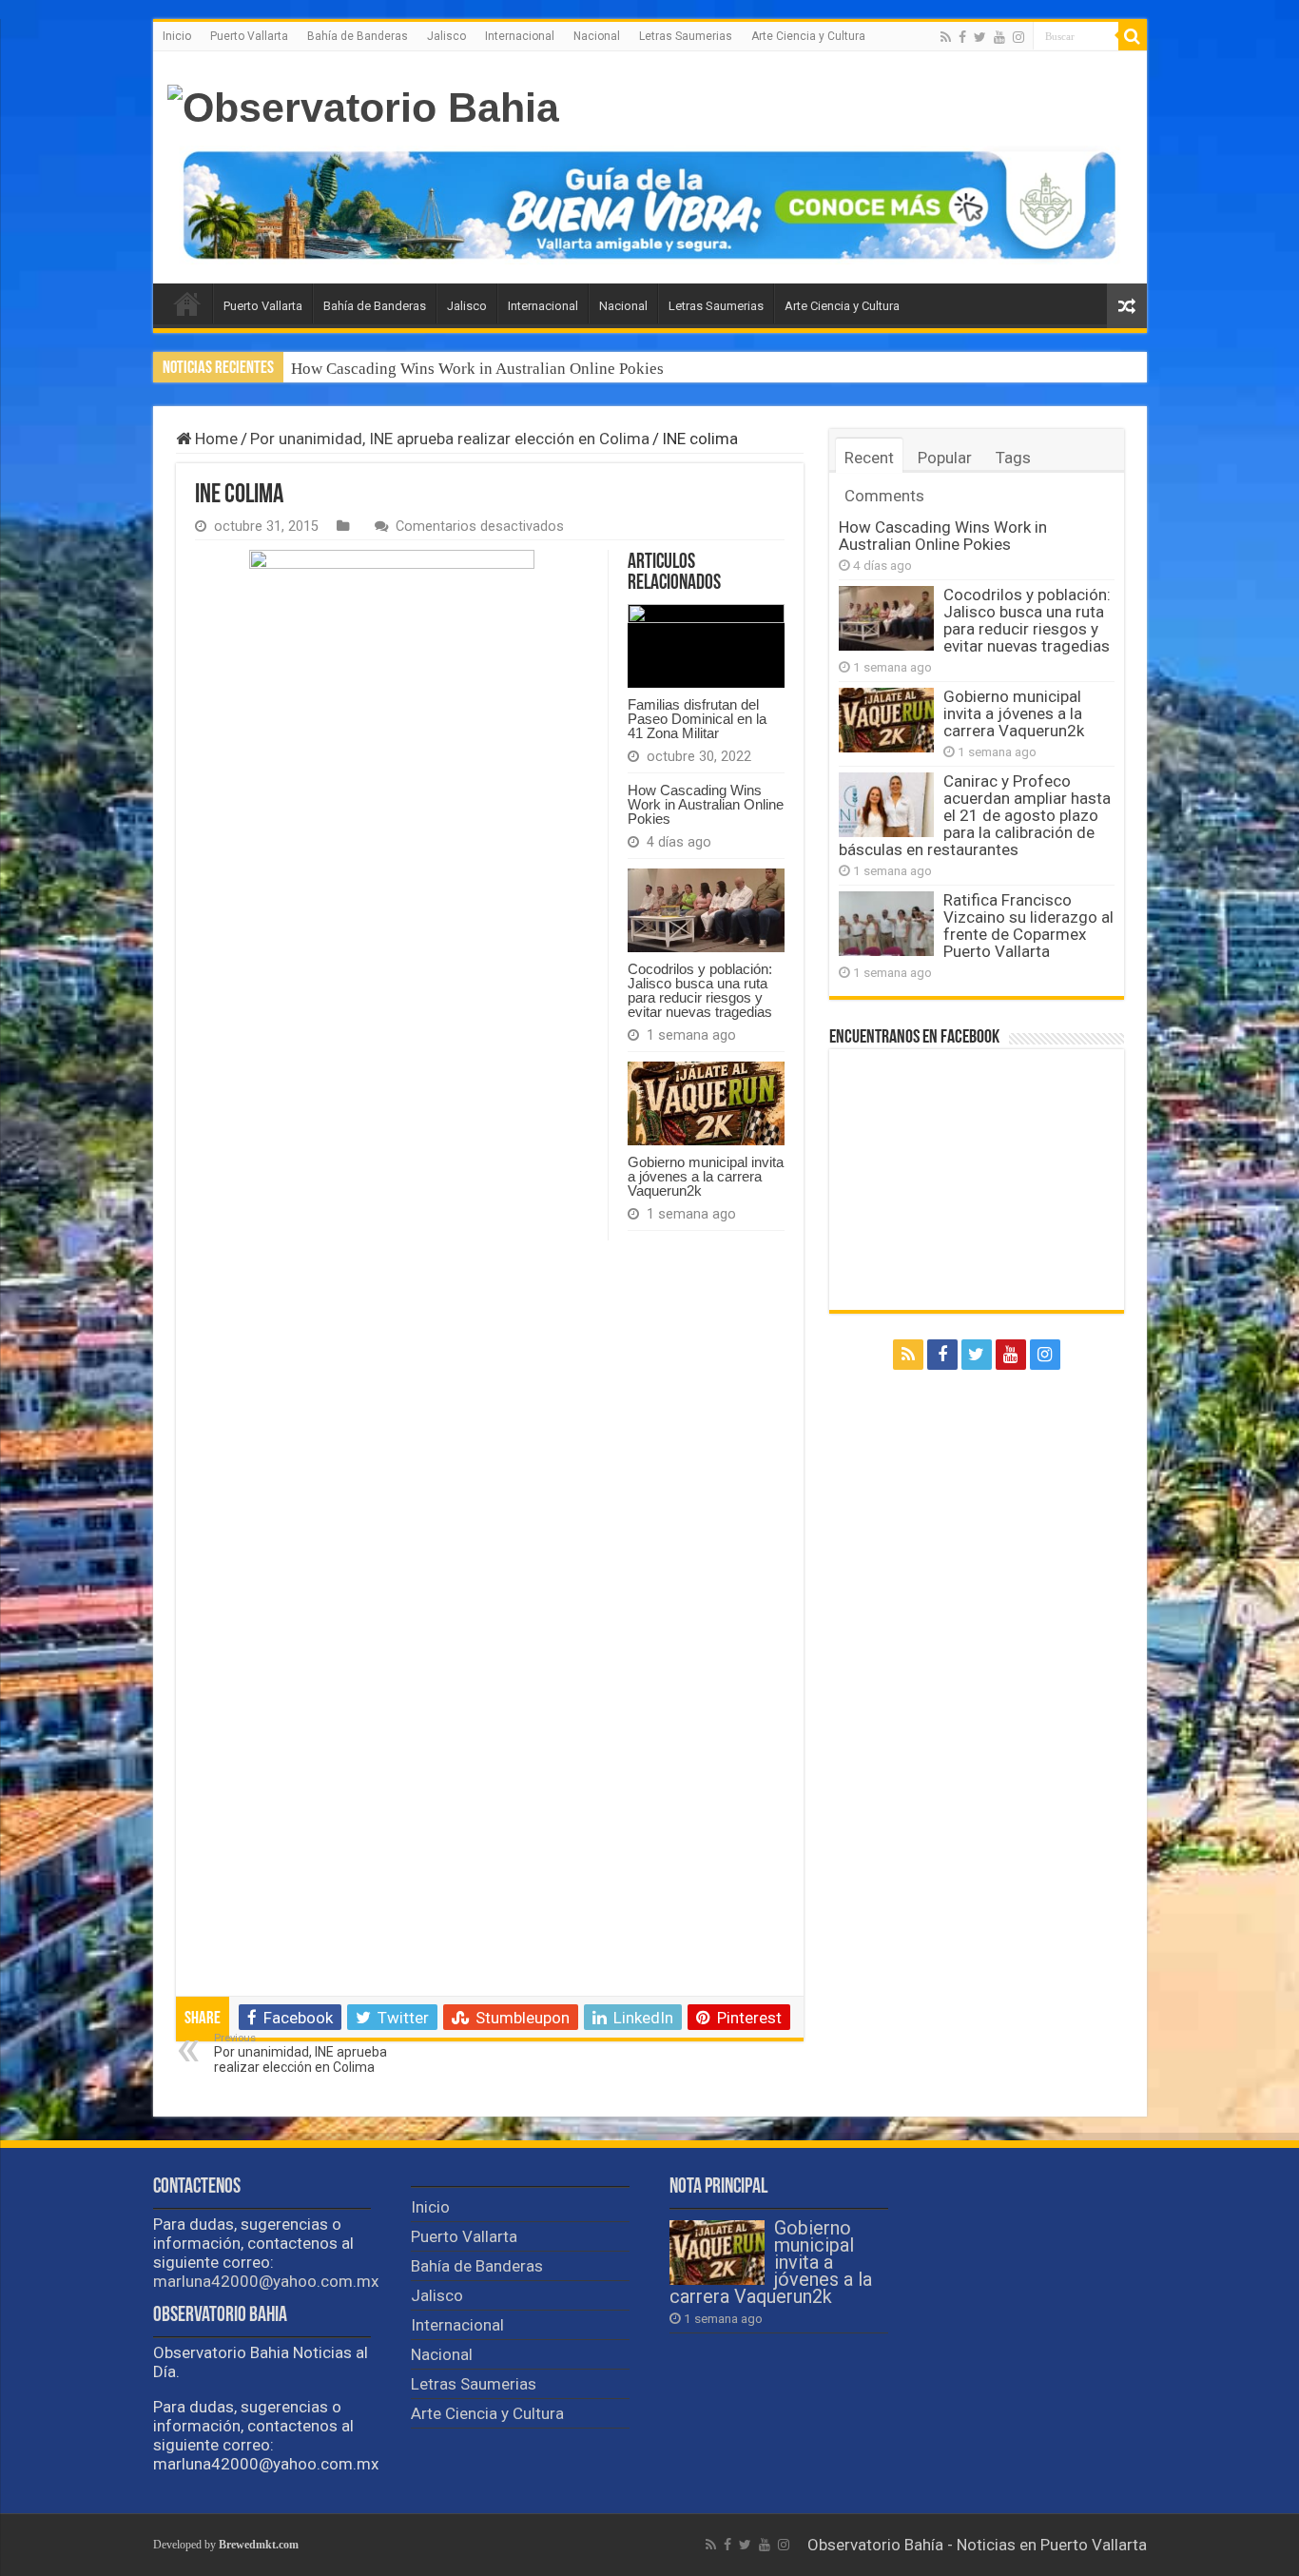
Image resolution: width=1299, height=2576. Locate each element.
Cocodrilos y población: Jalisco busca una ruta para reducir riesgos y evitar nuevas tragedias (700, 990)
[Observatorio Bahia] (363, 108)
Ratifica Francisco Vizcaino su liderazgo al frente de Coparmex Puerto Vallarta (1028, 926)
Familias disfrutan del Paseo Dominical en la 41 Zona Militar (697, 719)
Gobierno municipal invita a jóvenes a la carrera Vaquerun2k (706, 1176)
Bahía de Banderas (358, 36)
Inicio (177, 36)
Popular (945, 458)
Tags (1013, 458)
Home (214, 439)
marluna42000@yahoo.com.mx (266, 2281)
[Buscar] (1133, 36)
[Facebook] (962, 37)
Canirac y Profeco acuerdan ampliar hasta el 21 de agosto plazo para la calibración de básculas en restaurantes (975, 815)
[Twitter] (980, 37)
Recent (869, 458)
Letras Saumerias (686, 36)
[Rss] (946, 37)
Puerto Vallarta (249, 36)
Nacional (597, 36)
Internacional (520, 36)
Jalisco (446, 36)
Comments (884, 496)
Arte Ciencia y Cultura (808, 36)
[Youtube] (999, 37)
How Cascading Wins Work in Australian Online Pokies (477, 369)
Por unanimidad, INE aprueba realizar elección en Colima (450, 439)
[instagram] (1018, 37)
